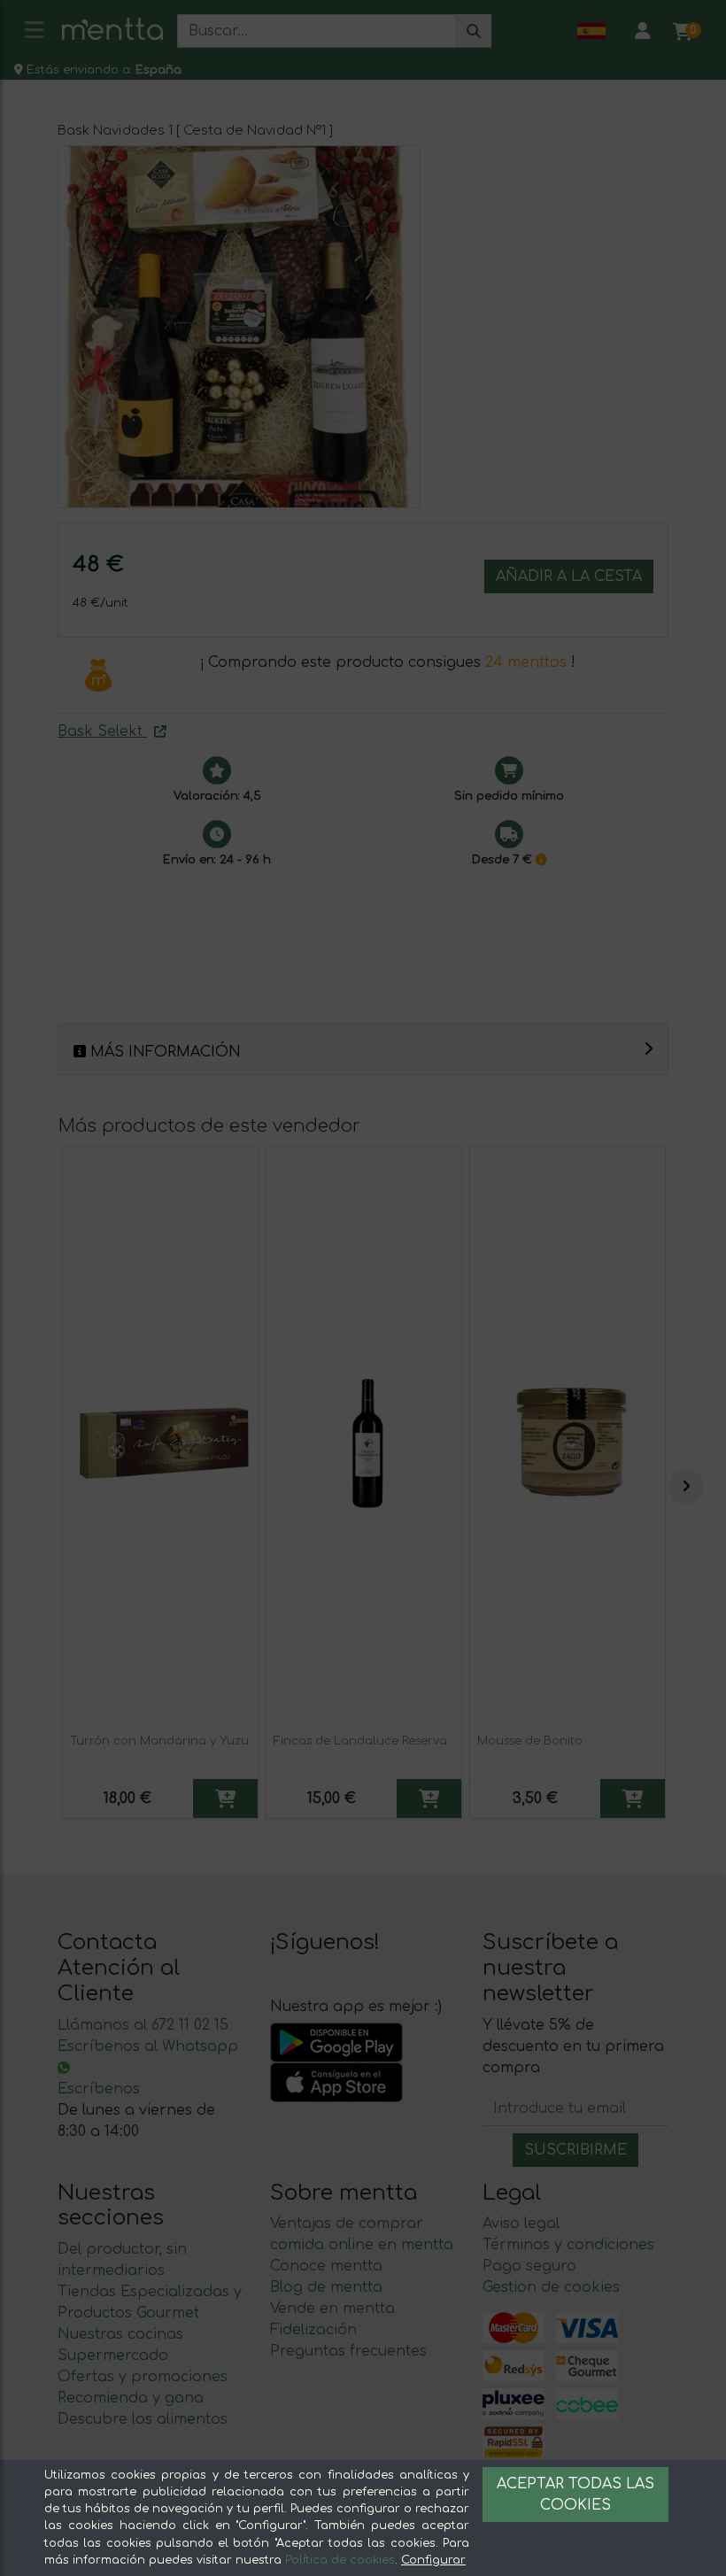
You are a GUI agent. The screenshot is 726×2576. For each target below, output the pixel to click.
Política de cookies (340, 2560)
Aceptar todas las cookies (575, 2495)
